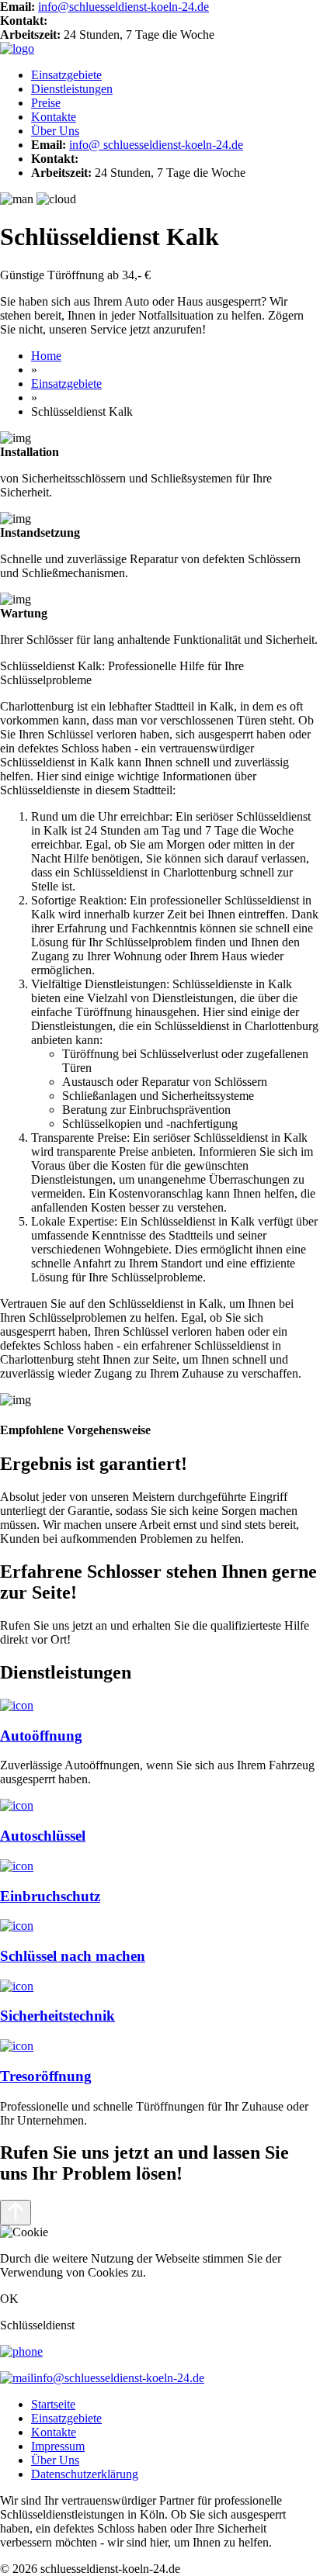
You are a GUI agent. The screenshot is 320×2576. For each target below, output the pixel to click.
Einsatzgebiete (66, 75)
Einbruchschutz (50, 1896)
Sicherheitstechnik (57, 2016)
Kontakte (54, 117)
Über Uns (55, 131)
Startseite (53, 2404)
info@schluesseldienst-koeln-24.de (123, 7)
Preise (46, 103)
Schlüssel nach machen (73, 1956)
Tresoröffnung (46, 2076)
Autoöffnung (41, 1736)
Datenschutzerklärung (85, 2474)
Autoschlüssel (43, 1836)
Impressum (58, 2446)
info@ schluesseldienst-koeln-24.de (156, 145)
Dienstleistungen (72, 89)
